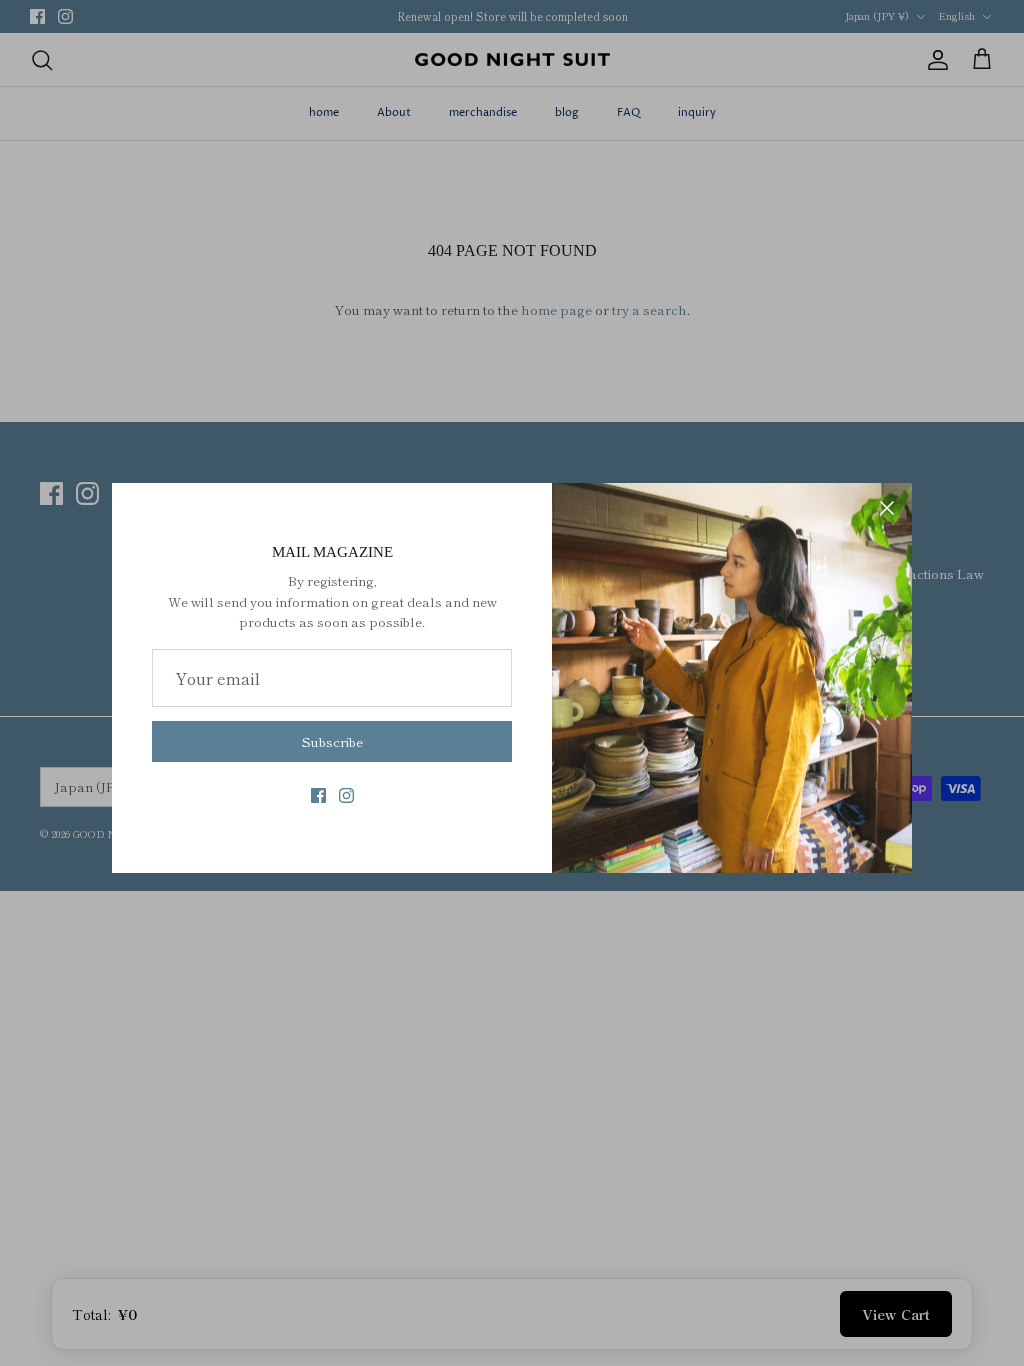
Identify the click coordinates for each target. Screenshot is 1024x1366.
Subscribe (332, 741)
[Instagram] (346, 795)
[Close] (887, 508)
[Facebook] (318, 795)
